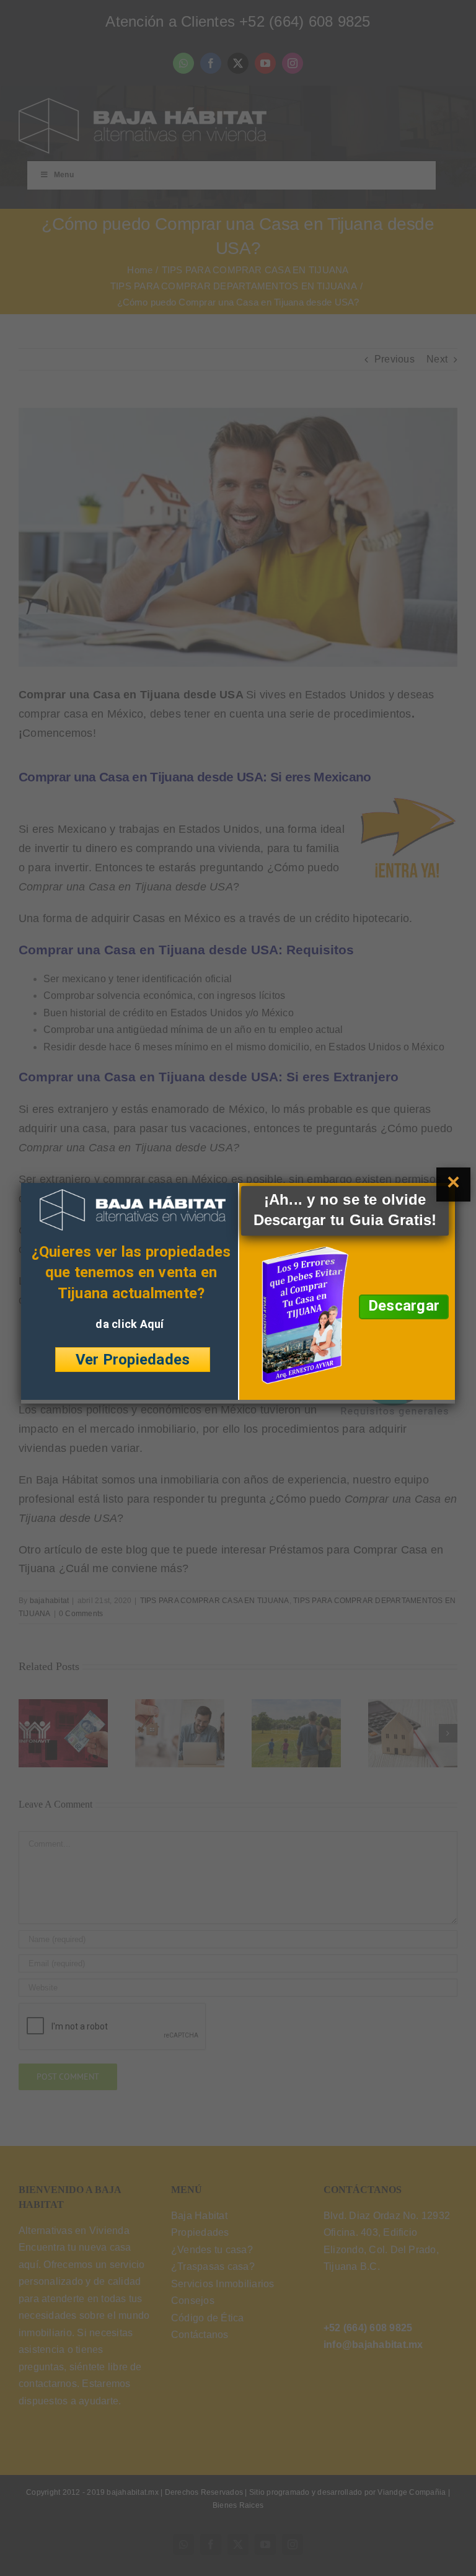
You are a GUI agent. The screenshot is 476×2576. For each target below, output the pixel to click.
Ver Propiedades (133, 1359)
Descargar (404, 1306)
